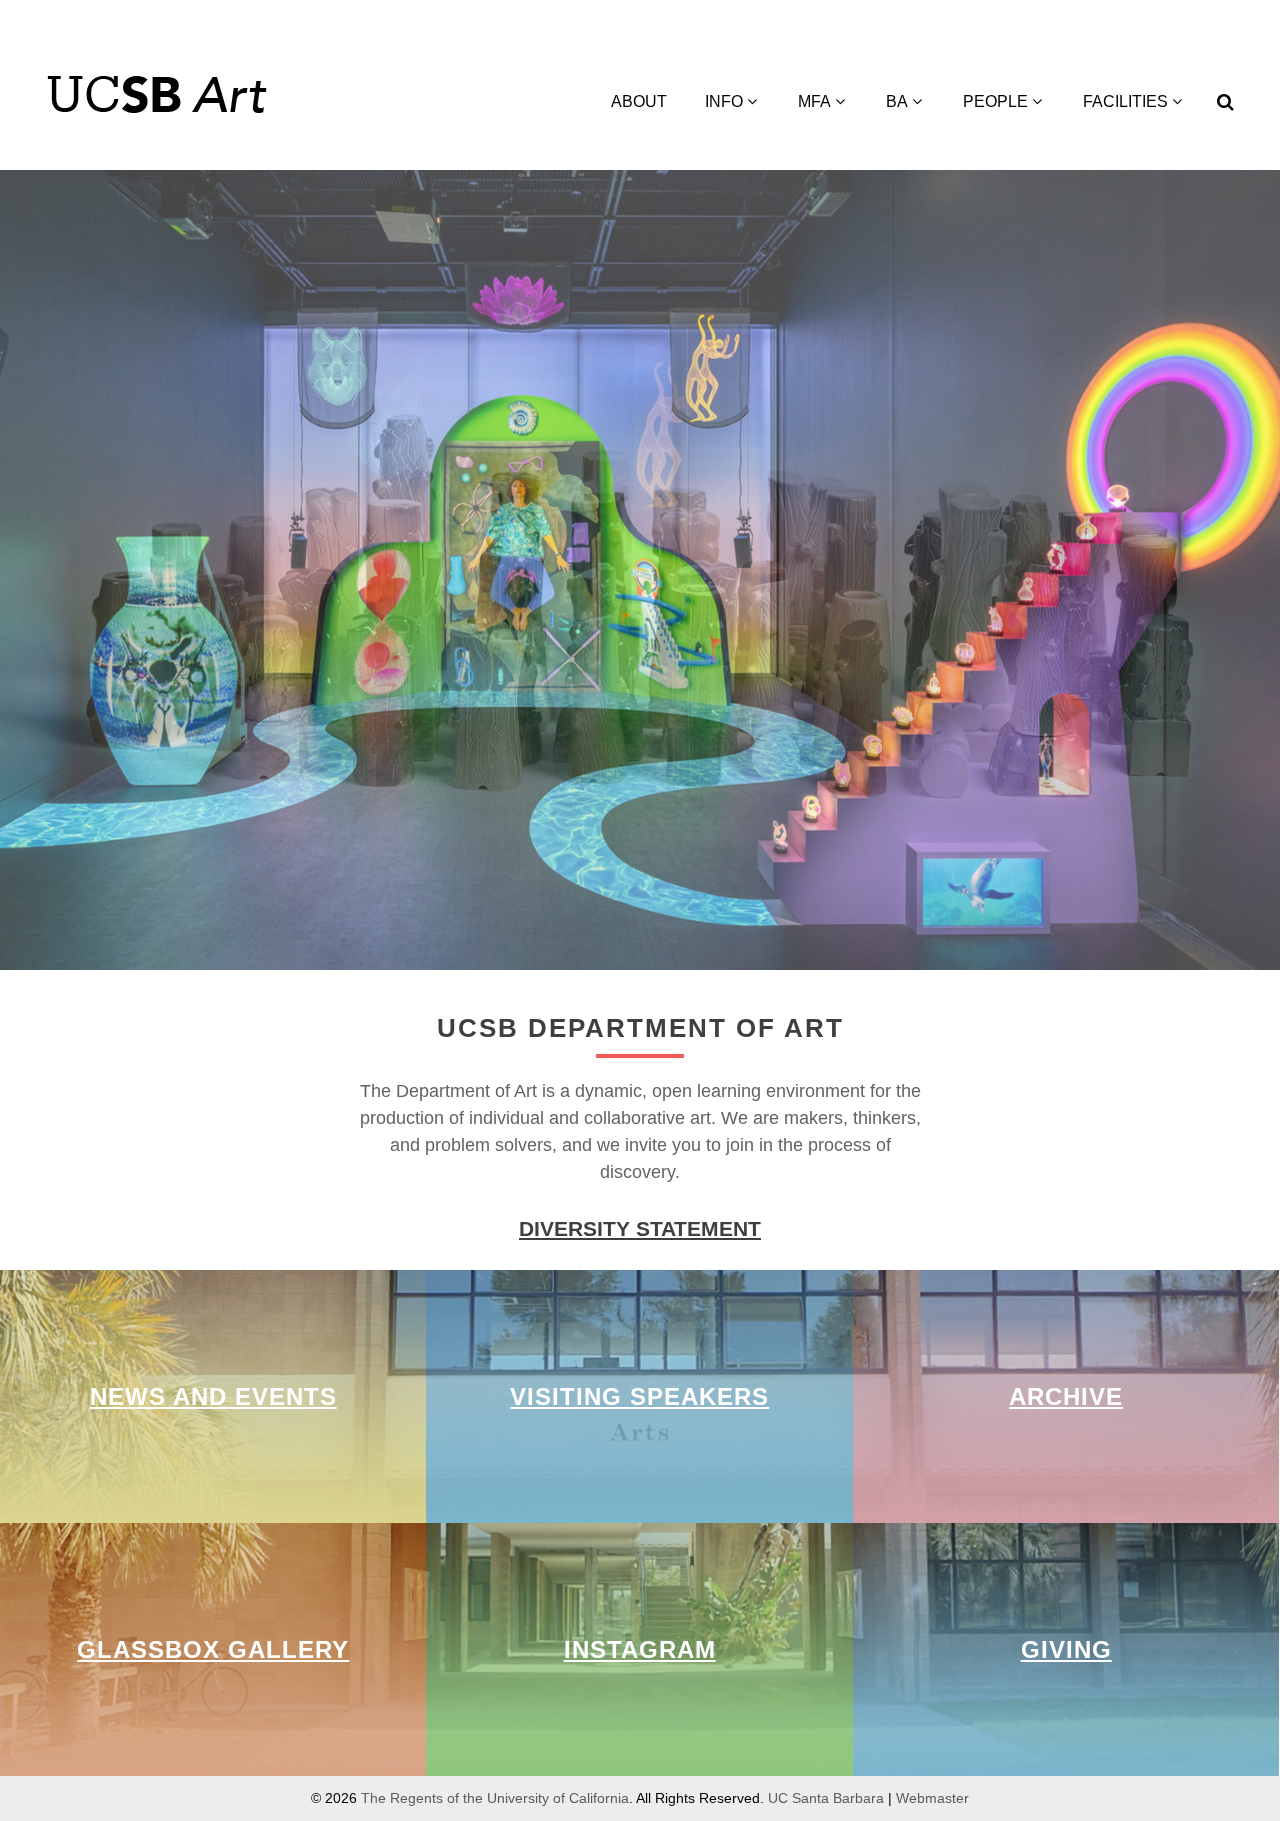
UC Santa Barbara (826, 1798)
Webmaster (932, 1798)
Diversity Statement (640, 1228)
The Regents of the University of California (495, 1798)
